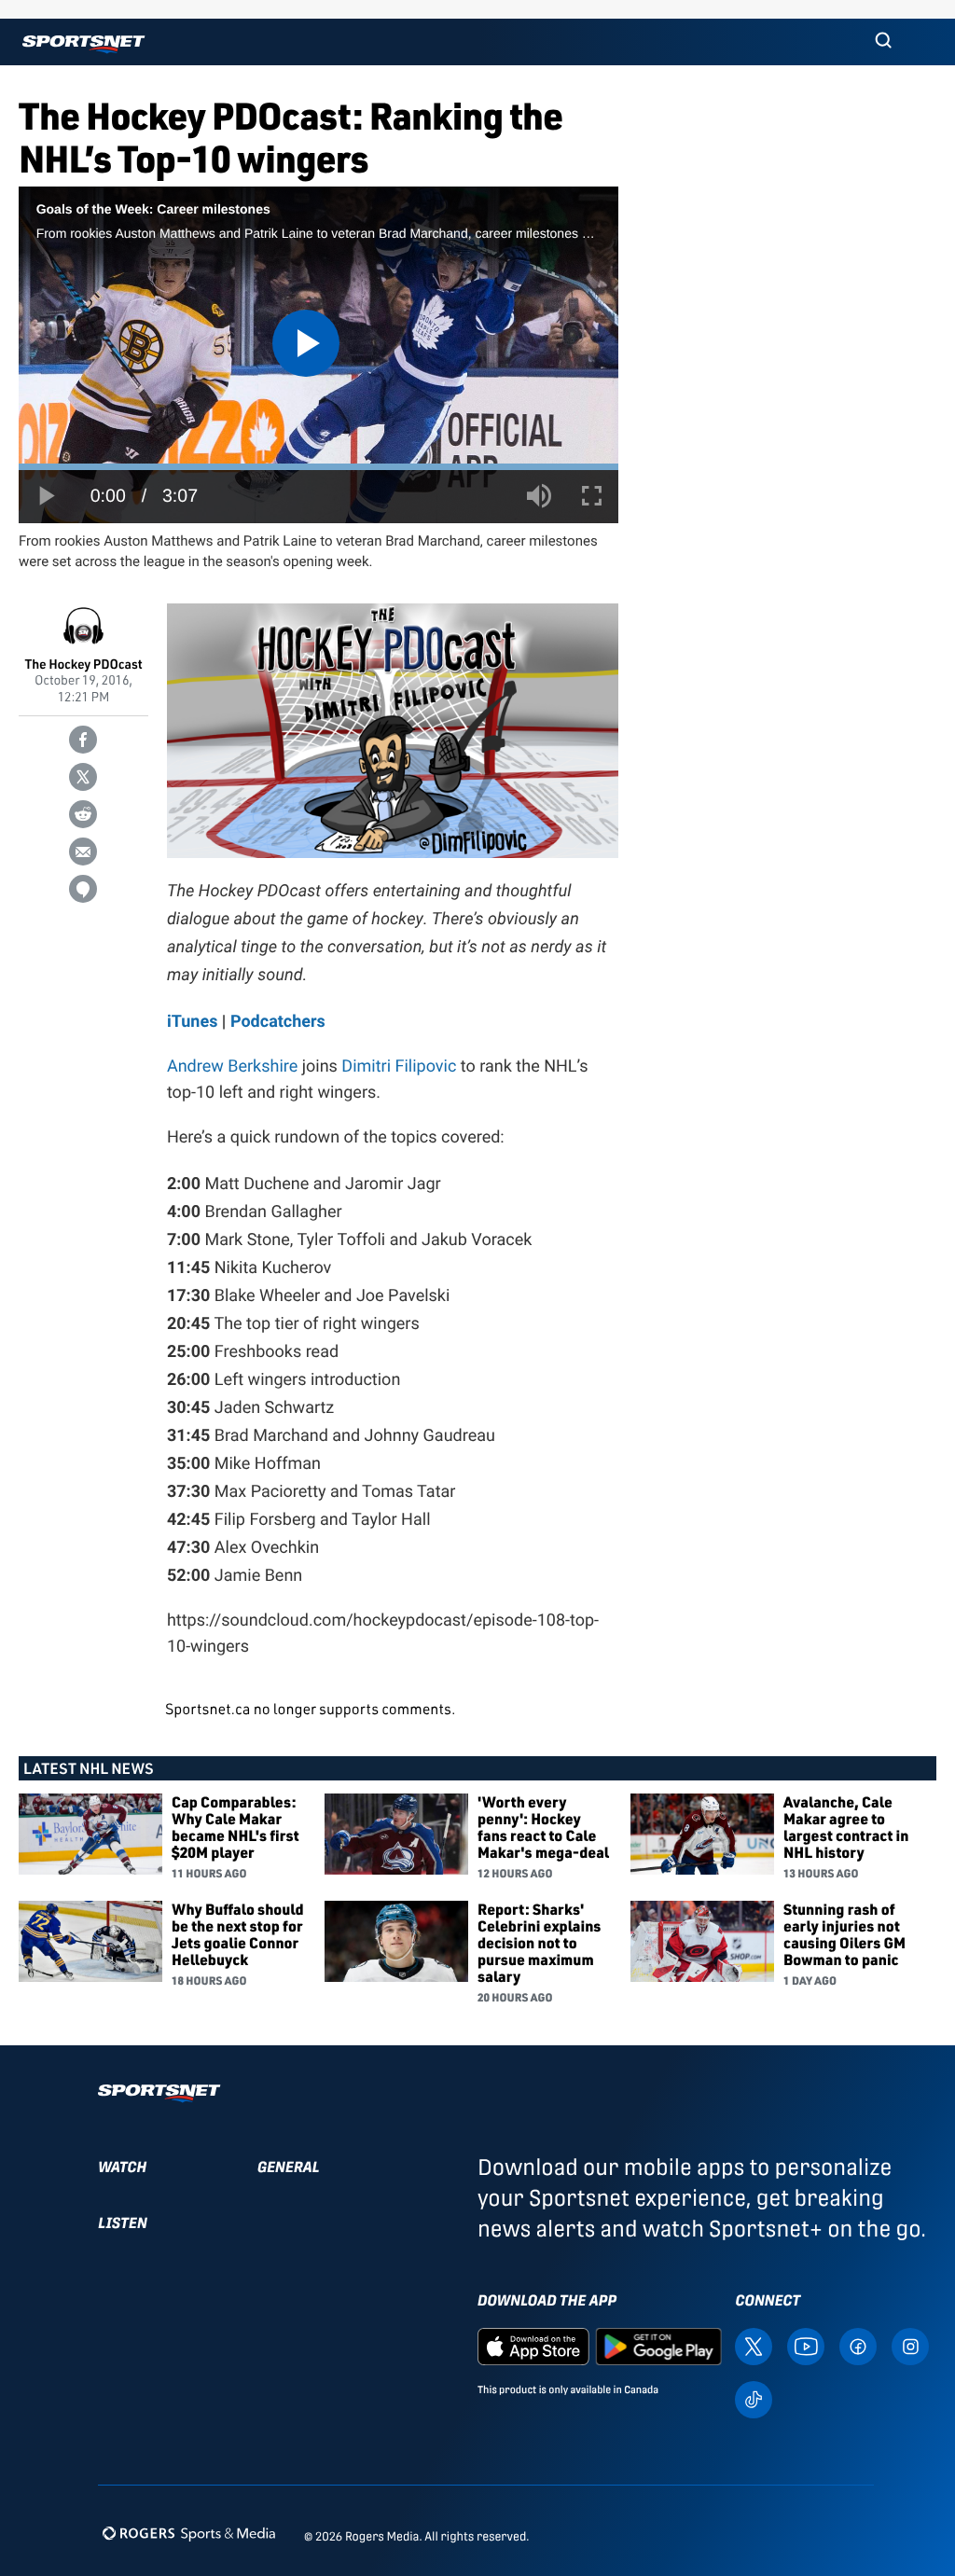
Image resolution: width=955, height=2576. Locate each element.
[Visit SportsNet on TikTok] (754, 2398)
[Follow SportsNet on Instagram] (910, 2346)
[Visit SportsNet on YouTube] (806, 2346)
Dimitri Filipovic (399, 1066)
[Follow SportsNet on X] (754, 2346)
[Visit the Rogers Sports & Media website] (189, 2533)
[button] (883, 42)
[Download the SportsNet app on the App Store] (533, 2346)
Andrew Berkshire (232, 1066)
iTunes (192, 1020)
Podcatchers (278, 1020)
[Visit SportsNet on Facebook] (858, 2346)
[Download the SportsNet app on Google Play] (658, 2346)
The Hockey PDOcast (84, 665)
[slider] (318, 467)
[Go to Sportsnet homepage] (83, 44)
